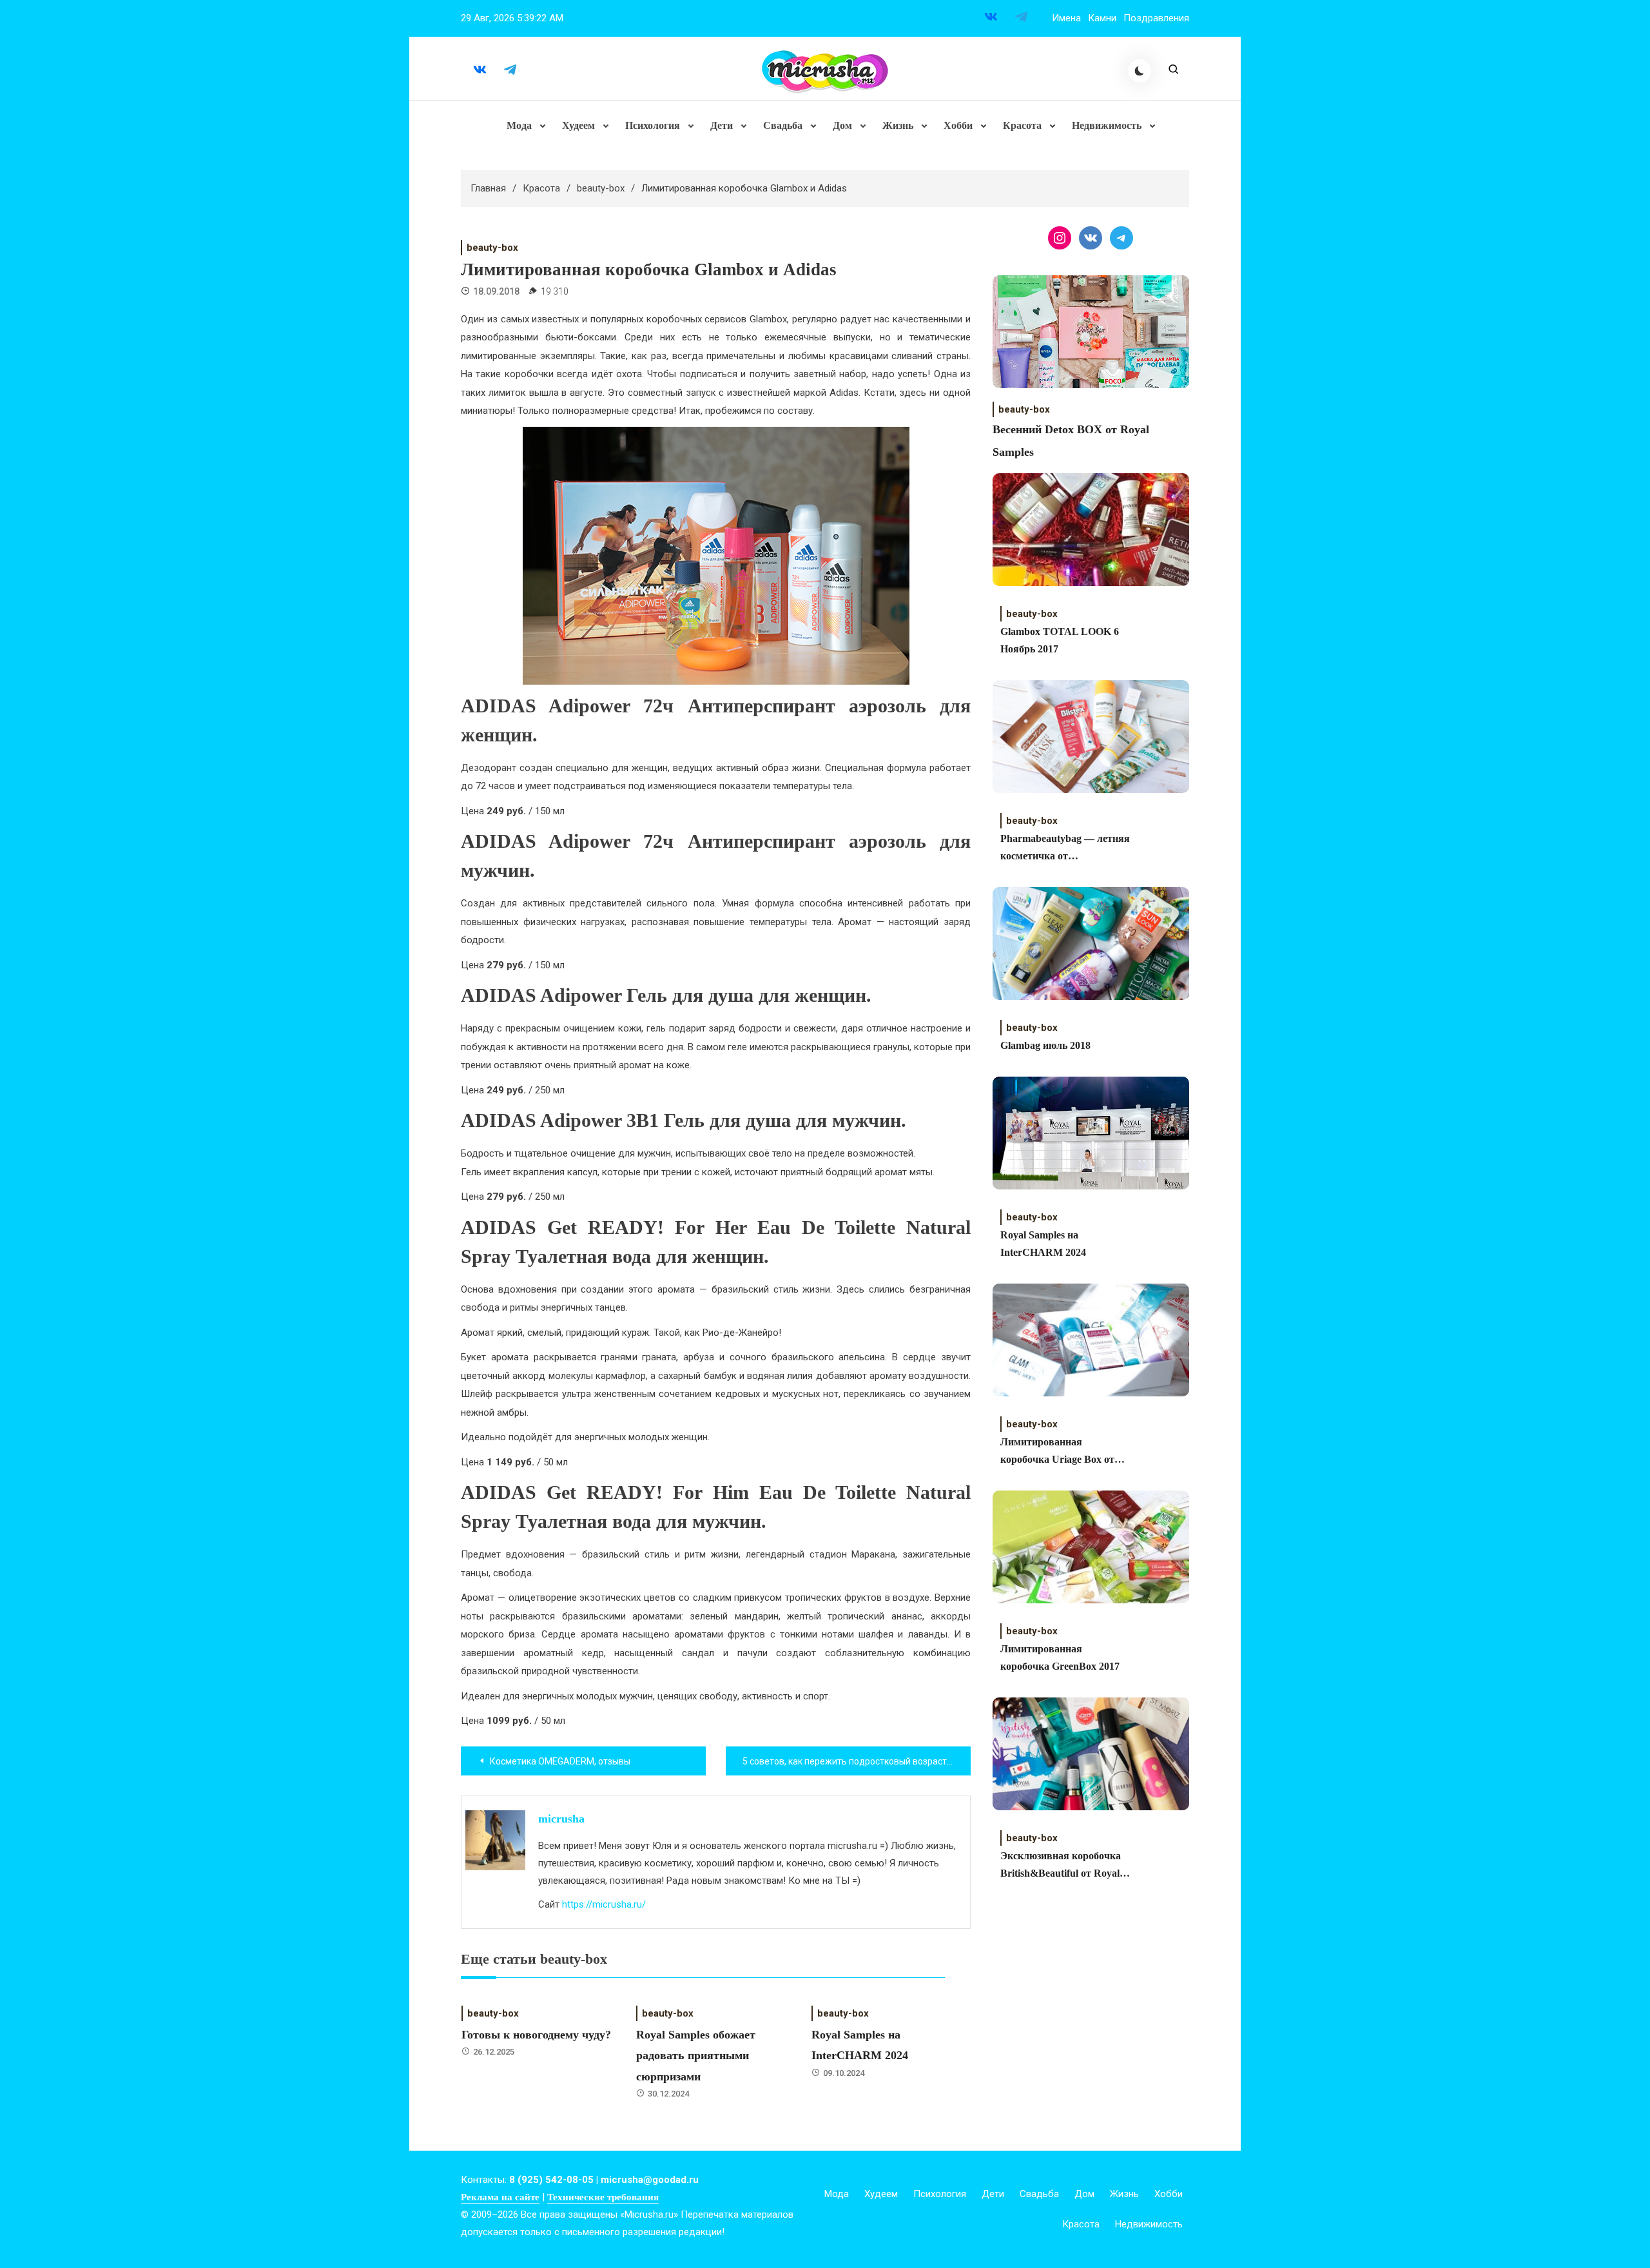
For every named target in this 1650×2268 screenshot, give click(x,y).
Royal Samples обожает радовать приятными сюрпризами (696, 2056)
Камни (1102, 18)
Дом (842, 125)
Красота (1022, 125)
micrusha (561, 1819)
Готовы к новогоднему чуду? (536, 2035)
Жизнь (898, 125)
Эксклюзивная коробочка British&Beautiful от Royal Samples (1061, 1866)
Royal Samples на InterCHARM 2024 (1043, 1244)
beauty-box (492, 248)
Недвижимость (1107, 125)
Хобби (958, 125)
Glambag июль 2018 (1045, 1045)
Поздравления (1156, 18)
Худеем (578, 125)
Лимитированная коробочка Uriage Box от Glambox (1057, 1452)
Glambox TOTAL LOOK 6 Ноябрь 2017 (1060, 640)
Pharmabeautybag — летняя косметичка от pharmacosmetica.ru (1065, 849)
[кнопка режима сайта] (1140, 71)
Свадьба (783, 125)
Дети (722, 125)
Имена (1066, 18)
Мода (519, 125)
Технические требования (603, 2197)
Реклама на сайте (500, 2197)
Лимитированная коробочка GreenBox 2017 (1060, 1657)
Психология (653, 125)
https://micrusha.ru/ (604, 1904)
